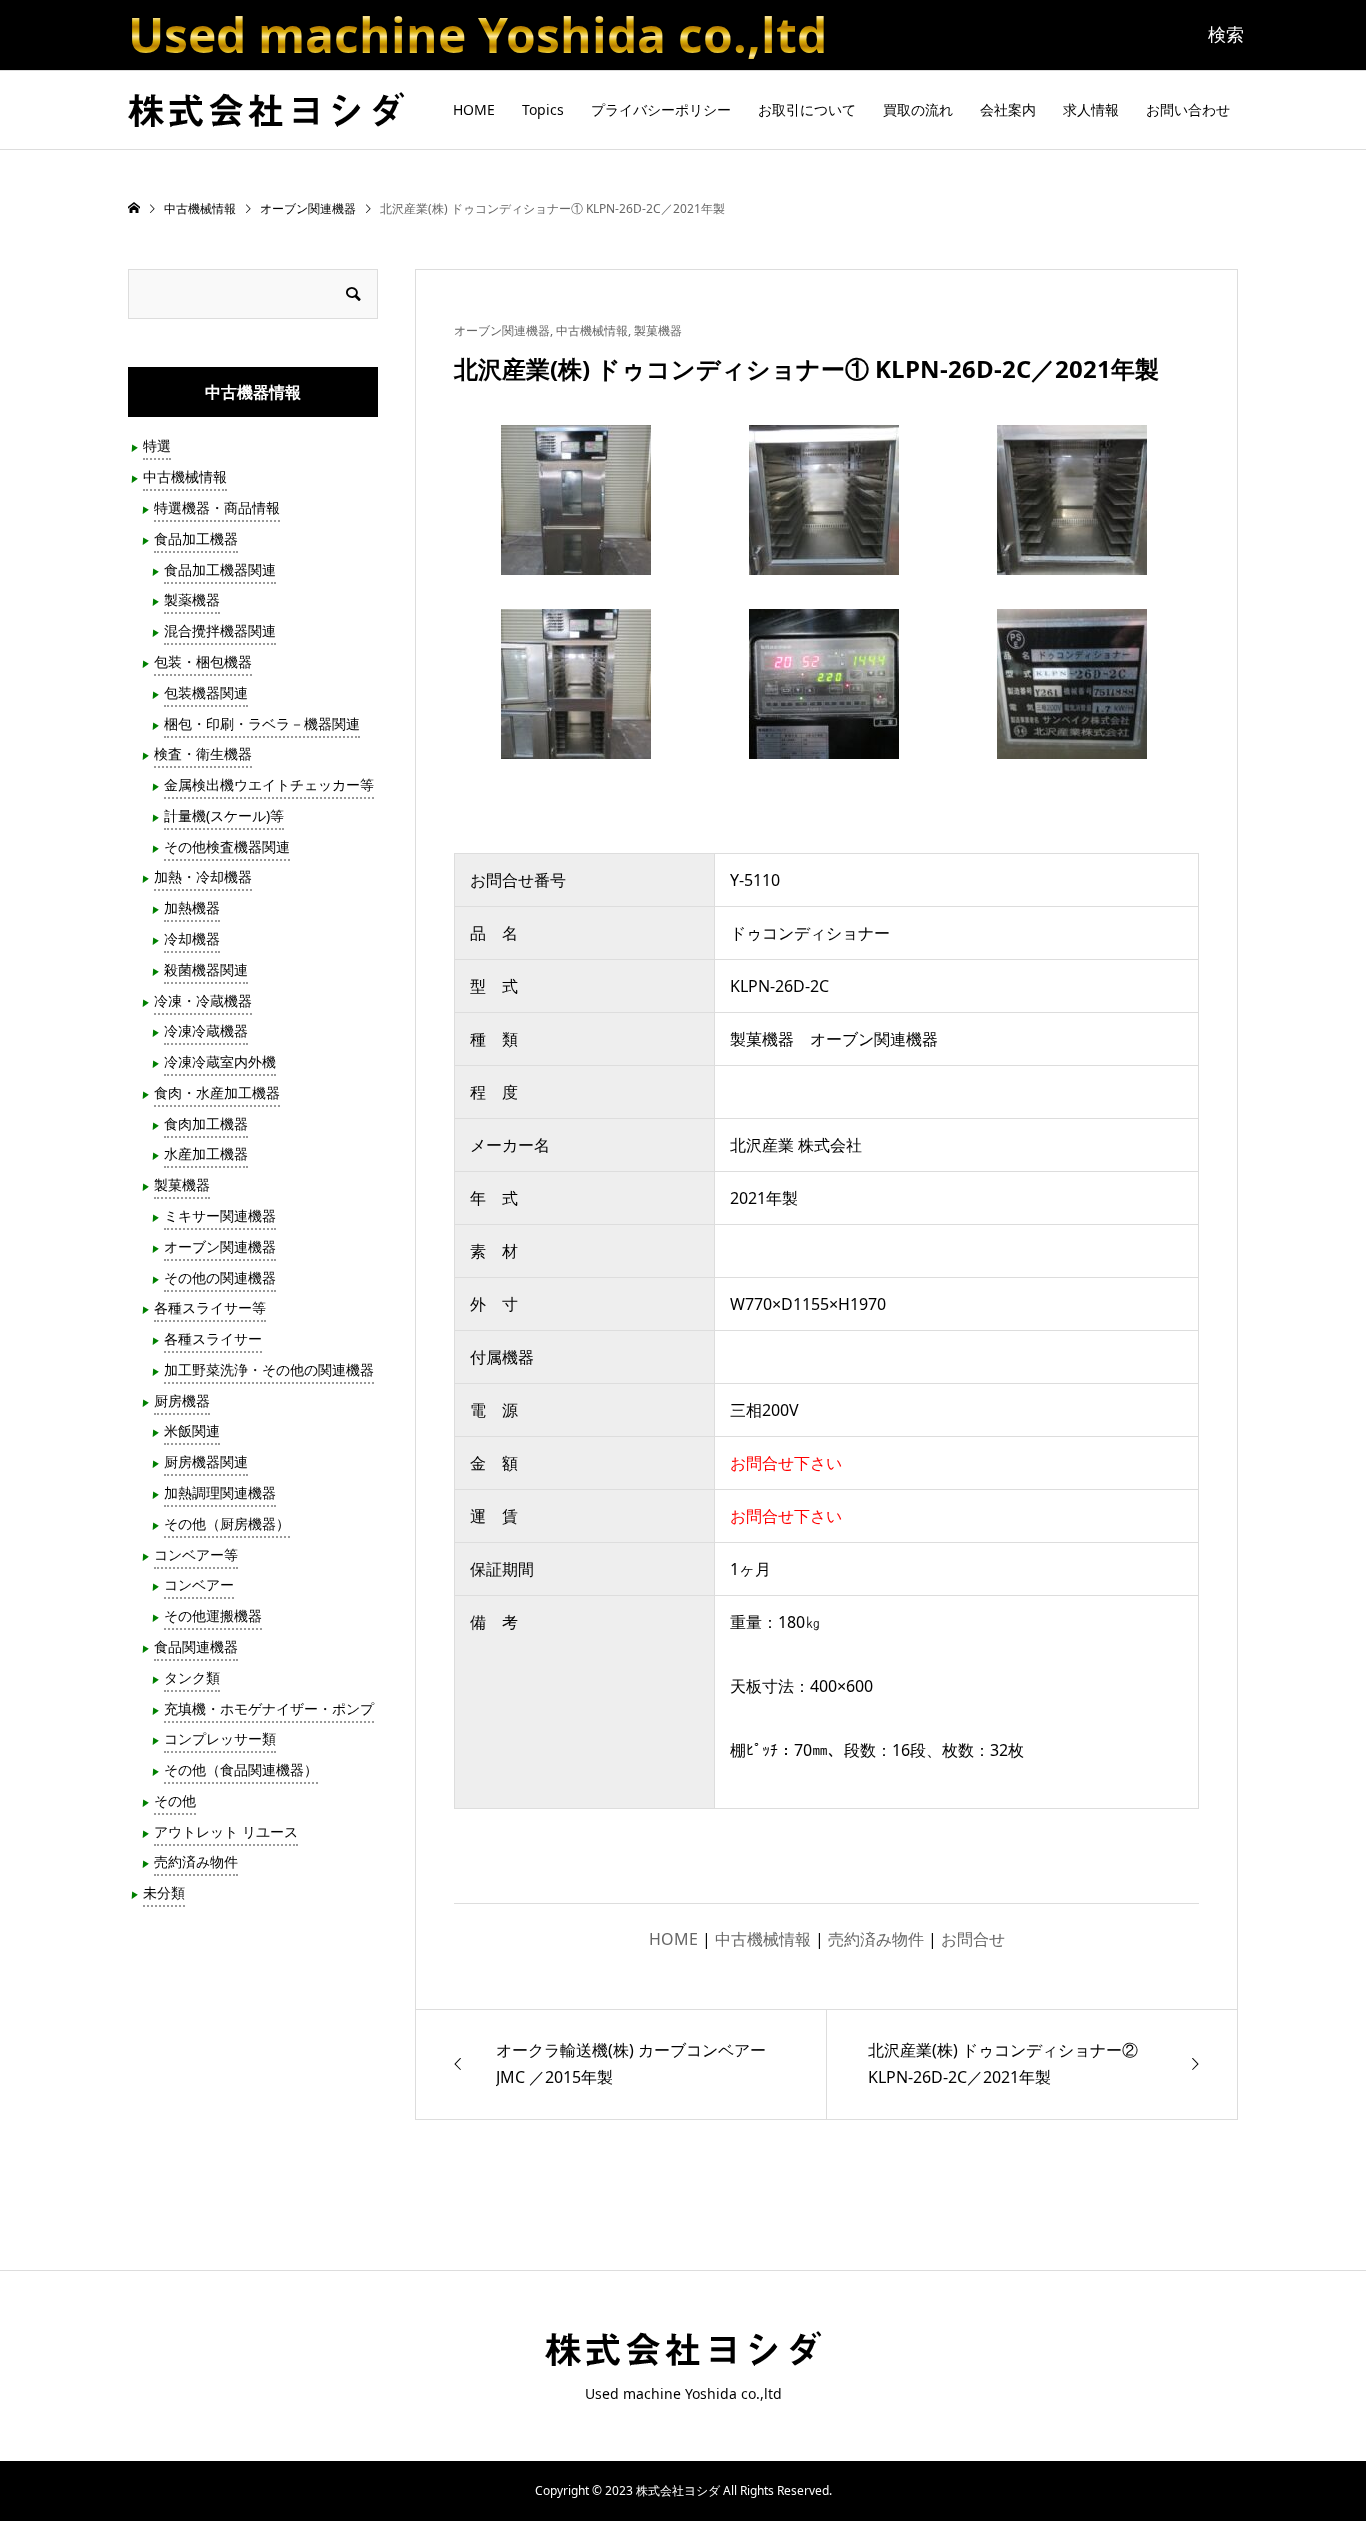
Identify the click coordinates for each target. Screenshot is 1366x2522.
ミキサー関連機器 (220, 1215)
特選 (157, 445)
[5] (824, 739)
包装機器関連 (206, 692)
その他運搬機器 (213, 1615)
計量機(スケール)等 (224, 815)
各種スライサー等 (210, 1307)
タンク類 (192, 1677)
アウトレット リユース (226, 1831)
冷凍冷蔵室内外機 (220, 1061)
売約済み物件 (876, 1939)
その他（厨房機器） (227, 1523)
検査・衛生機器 (203, 753)
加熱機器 (192, 907)
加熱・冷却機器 (203, 876)
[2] (824, 555)
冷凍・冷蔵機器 (203, 1000)
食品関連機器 (196, 1646)
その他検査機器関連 (227, 846)
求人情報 (1091, 109)
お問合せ (973, 1939)
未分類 (164, 1892)
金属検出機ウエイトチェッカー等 (269, 784)
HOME (474, 109)
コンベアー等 (196, 1554)
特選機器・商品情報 (217, 507)
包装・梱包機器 (203, 661)
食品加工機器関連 (220, 569)
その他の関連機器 (220, 1277)
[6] (1072, 739)
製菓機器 (658, 330)
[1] (576, 555)
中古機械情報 (592, 330)
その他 (175, 1800)
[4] (576, 739)
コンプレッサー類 (220, 1738)
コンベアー (199, 1584)
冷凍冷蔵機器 (206, 1030)
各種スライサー (213, 1338)
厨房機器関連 (206, 1461)
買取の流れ (918, 109)
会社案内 (1008, 109)
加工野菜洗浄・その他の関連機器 (269, 1369)
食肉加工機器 (206, 1123)
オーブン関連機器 (502, 330)
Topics (543, 109)
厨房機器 (182, 1400)
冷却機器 (192, 938)
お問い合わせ (1188, 109)
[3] (1072, 555)
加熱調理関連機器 (220, 1492)
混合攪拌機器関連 (220, 630)
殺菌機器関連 (206, 969)
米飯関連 (192, 1430)
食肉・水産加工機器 (217, 1092)
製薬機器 (192, 599)
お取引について (807, 109)
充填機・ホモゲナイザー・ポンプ (269, 1708)
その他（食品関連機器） (241, 1769)
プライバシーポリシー (661, 109)
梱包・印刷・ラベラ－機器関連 (262, 723)
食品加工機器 (196, 538)
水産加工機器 (206, 1153)
